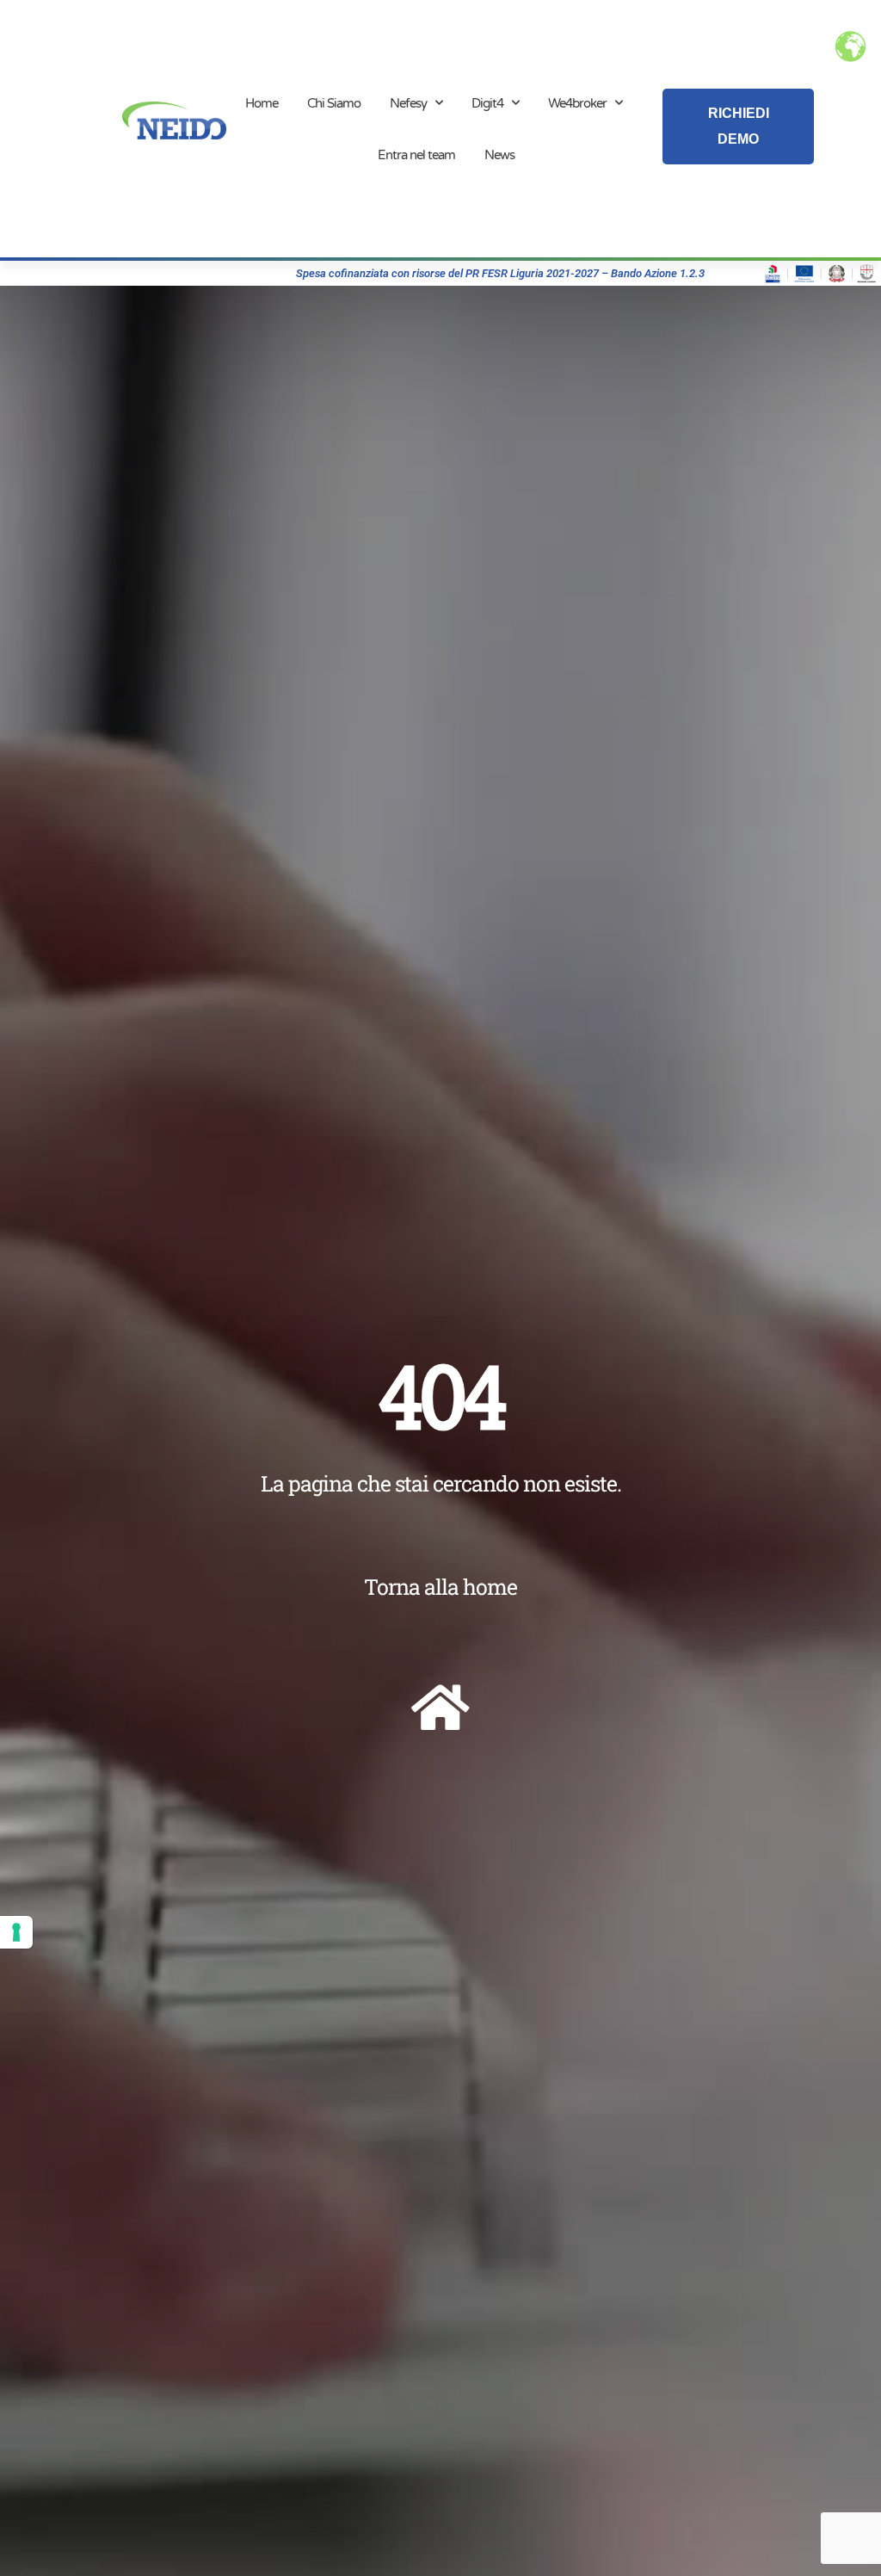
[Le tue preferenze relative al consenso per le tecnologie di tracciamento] (16, 1932)
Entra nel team (416, 155)
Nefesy (408, 103)
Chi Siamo (334, 103)
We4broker (577, 103)
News (499, 155)
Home (262, 103)
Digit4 (487, 103)
